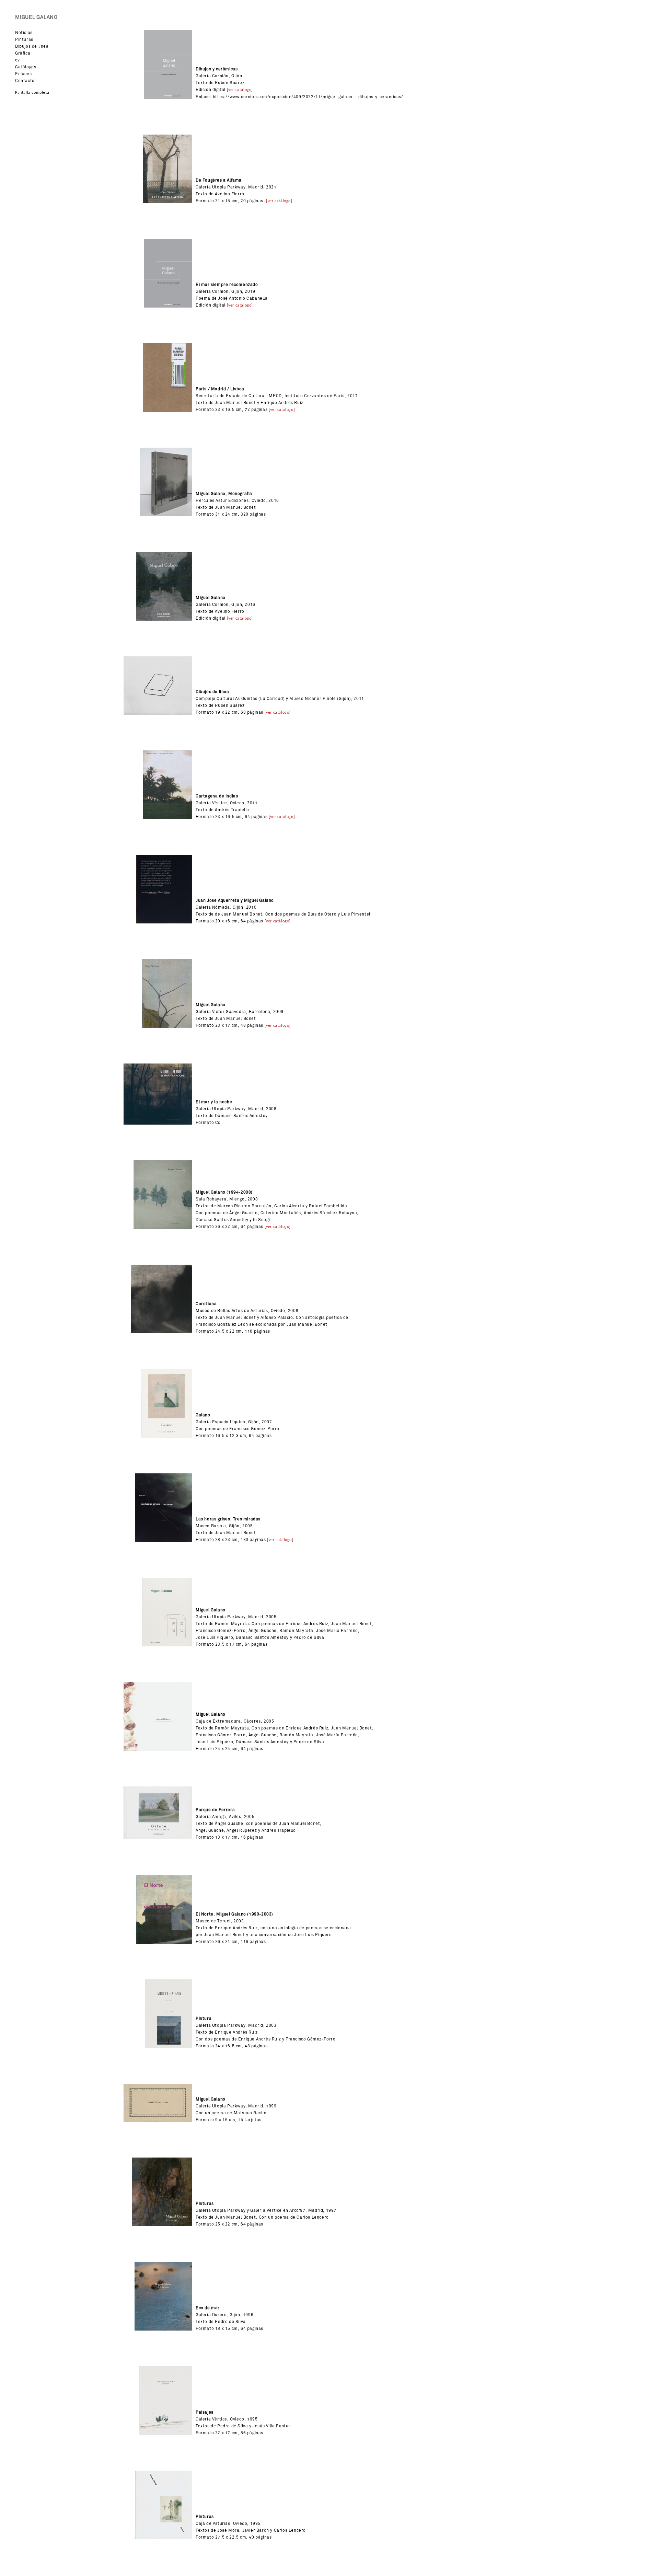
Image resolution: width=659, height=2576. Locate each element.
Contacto (25, 81)
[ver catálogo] (240, 90)
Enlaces (23, 74)
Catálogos (26, 67)
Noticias (24, 33)
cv (17, 60)
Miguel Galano (36, 17)
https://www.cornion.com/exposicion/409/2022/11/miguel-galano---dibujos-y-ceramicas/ (308, 97)
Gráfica (23, 53)
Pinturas (24, 39)
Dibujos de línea (32, 46)
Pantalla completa (32, 93)
